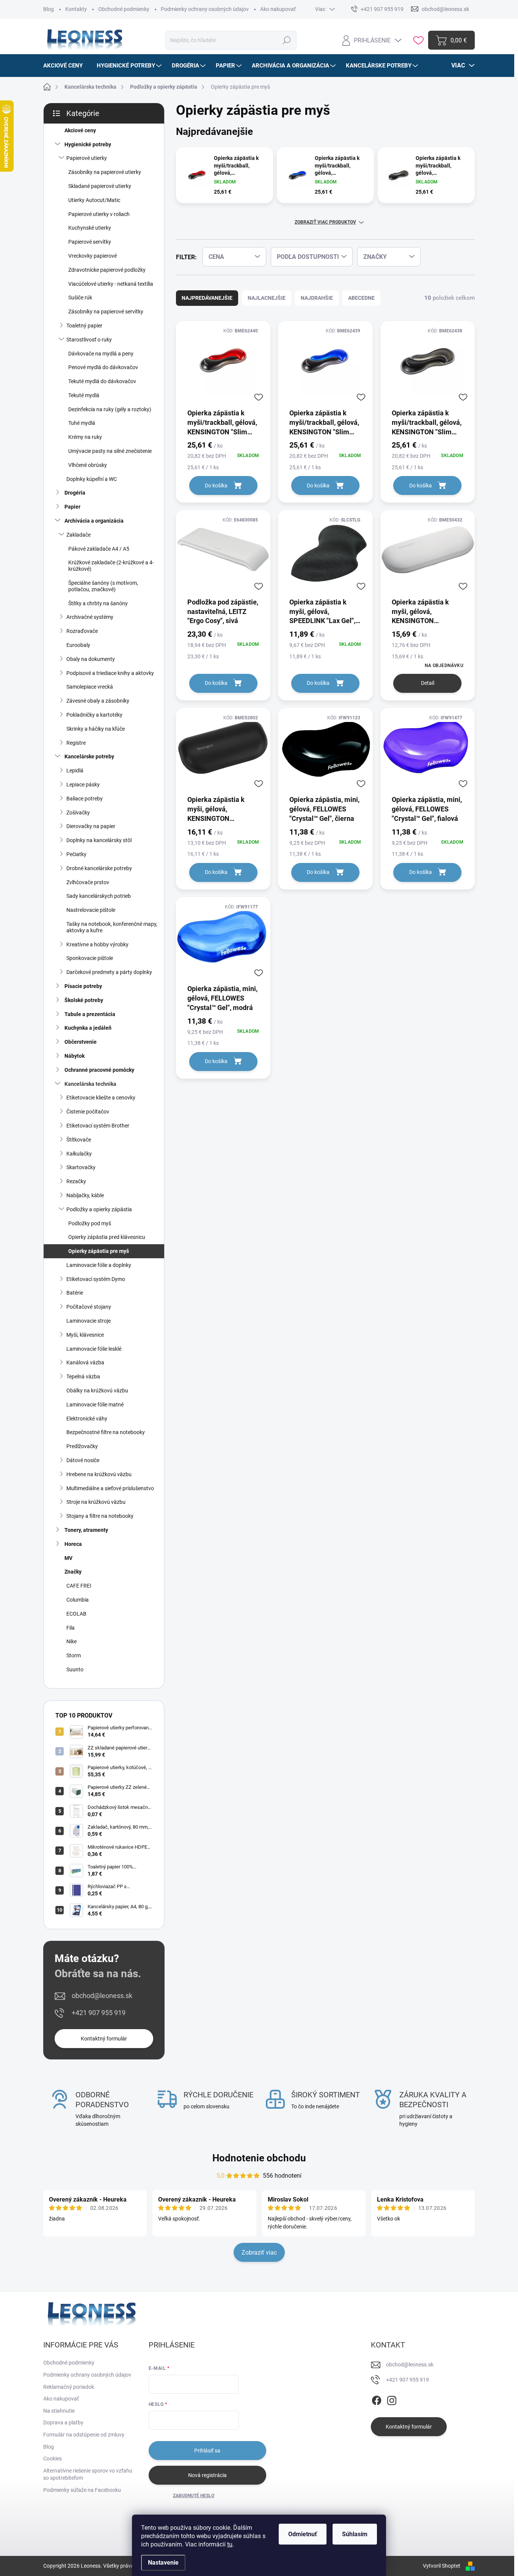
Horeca (73, 1544)
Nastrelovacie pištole (91, 910)
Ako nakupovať (278, 9)
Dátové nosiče (83, 1460)
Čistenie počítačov (88, 1112)
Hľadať (286, 40)
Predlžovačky (82, 1446)
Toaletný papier (84, 326)
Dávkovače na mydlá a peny (101, 354)
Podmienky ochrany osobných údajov (205, 9)
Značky (73, 1572)
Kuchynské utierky (90, 228)
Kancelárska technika (90, 1084)
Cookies (53, 2459)
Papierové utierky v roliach (99, 214)
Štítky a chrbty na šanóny (98, 603)
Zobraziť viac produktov (325, 222)
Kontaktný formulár (104, 2039)
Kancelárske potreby (89, 756)
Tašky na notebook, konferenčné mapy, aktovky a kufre (112, 927)
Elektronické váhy (87, 1419)
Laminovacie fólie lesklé (94, 1349)
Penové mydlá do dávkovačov (103, 367)
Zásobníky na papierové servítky (106, 312)
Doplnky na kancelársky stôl (99, 840)
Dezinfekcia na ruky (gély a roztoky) (110, 409)
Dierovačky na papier (91, 826)
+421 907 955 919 (99, 2013)
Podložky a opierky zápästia (99, 1209)
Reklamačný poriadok (69, 2387)
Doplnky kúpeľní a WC (92, 479)
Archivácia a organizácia (94, 521)
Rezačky (76, 1181)
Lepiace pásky (83, 785)
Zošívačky (78, 813)
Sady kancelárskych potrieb (99, 896)
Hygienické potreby (88, 144)
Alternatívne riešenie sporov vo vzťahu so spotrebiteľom (88, 2474)
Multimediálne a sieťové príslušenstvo (110, 1488)
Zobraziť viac (259, 2253)
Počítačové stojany (89, 1307)
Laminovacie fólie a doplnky (99, 1265)
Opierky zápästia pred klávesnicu (107, 1237)
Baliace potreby (85, 799)
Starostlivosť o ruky (89, 340)
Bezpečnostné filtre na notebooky (106, 1432)
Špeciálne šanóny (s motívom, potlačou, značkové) (103, 586)
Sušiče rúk (80, 298)
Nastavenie (163, 2563)
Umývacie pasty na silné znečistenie (110, 451)
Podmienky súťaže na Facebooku (82, 2490)
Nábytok (75, 1056)
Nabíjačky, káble (85, 1195)
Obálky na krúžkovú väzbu (97, 1391)
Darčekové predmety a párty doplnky (109, 972)
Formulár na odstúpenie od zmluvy (84, 2435)
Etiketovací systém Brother (98, 1126)
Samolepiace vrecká (90, 687)
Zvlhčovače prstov (88, 882)
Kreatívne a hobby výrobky (97, 944)
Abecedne (361, 298)
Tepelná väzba (83, 1376)
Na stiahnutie (59, 2411)
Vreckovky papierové (93, 256)
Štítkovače (79, 1140)
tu (230, 2544)
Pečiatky (76, 854)
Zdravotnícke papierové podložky (107, 270)
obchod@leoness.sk (102, 1996)
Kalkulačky (79, 1154)
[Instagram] (392, 2399)
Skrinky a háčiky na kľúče (96, 729)
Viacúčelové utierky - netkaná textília (111, 284)
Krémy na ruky (85, 437)
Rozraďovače (82, 631)
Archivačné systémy (90, 617)
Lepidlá (75, 770)
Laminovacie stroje (89, 1321)
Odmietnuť (303, 2534)
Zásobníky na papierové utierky (105, 172)
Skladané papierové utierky (100, 186)
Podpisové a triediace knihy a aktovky (110, 673)
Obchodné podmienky (124, 9)
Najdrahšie (317, 298)
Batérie (75, 1293)
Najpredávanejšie (207, 298)
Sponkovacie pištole (90, 958)
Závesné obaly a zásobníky (98, 701)
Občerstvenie (81, 1042)
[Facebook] (377, 2399)
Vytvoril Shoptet (442, 2566)
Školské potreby (84, 1000)
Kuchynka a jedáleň (88, 1028)
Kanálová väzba (85, 1362)
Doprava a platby (63, 2423)
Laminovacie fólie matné (95, 1405)
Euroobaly (78, 645)
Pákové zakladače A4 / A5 (99, 549)
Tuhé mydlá (82, 423)
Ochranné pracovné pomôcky (99, 1070)
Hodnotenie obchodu (259, 2158)
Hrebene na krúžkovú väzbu (99, 1474)
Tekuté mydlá (84, 395)
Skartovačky (81, 1167)
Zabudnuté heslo (194, 2496)
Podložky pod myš (90, 1223)
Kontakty (76, 9)
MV (68, 1558)
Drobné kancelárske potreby (99, 868)
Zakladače (78, 535)
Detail (428, 683)
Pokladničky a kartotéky (94, 715)
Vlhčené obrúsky (88, 465)
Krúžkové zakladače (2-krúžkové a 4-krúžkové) (111, 566)
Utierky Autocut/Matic (94, 200)
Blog (49, 9)
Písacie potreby (83, 986)
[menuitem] (66, 66)
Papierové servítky (90, 242)
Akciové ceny (80, 130)
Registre (76, 743)
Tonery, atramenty (86, 1530)
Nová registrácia (207, 2475)
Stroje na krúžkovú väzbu (96, 1502)
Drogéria (75, 493)
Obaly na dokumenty (91, 659)
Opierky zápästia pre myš (99, 1251)
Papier (72, 507)
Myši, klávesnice (85, 1335)
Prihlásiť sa (207, 2451)
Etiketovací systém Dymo (96, 1279)
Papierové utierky (87, 158)
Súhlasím (355, 2534)
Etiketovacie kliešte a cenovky (101, 1098)
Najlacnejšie (267, 298)
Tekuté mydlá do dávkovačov (102, 381)
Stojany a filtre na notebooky (100, 1516)
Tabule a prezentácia (90, 1014)
